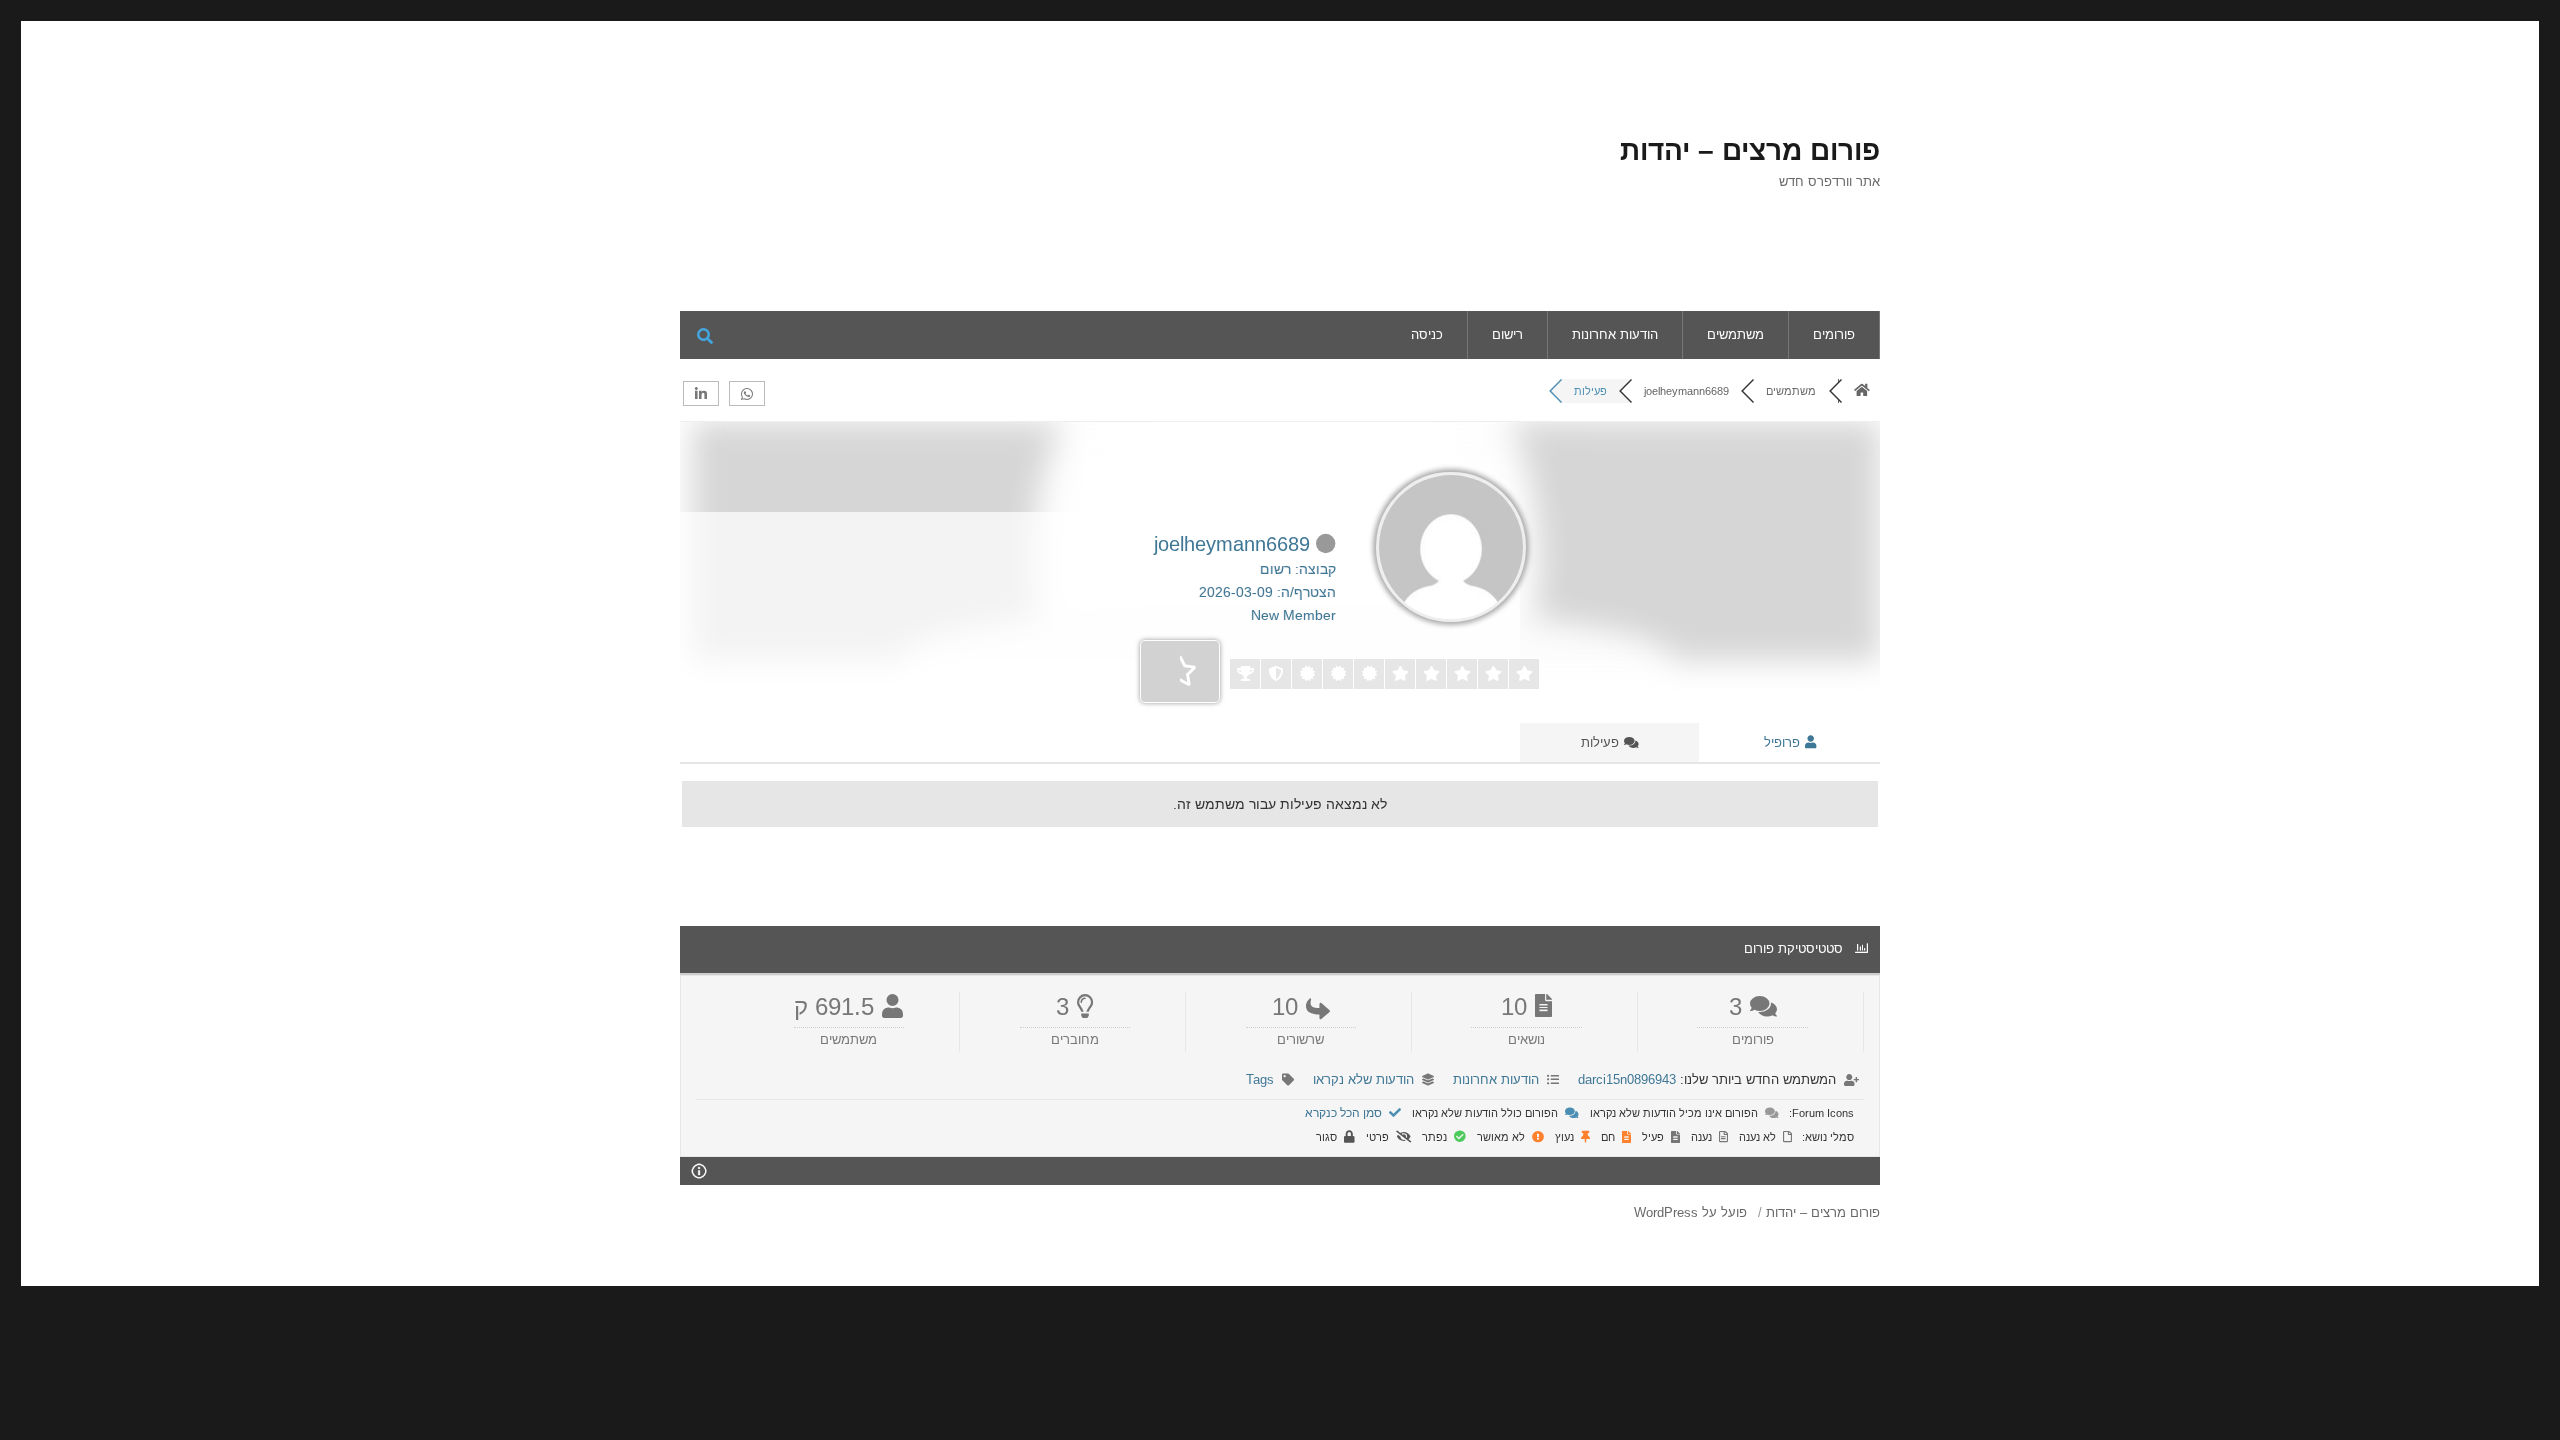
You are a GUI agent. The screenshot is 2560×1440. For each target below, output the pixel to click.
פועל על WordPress (1690, 1212)
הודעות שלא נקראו (1363, 1079)
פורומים (1834, 334)
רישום (1507, 334)
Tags (1260, 1079)
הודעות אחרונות (1615, 334)
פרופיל (1784, 742)
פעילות (1602, 742)
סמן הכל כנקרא (1345, 1113)
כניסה (1427, 334)
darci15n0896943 (1627, 1079)
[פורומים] (1862, 391)
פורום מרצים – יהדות (1750, 150)
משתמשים (1735, 334)
